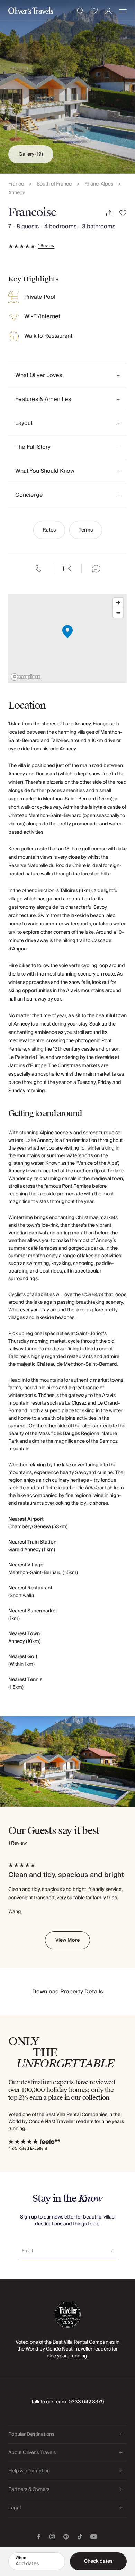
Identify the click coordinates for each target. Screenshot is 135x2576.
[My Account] (109, 11)
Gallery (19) (31, 154)
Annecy (17, 193)
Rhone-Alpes (99, 184)
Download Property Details (68, 1992)
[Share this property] (109, 213)
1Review (46, 246)
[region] (67, 639)
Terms (86, 530)
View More (67, 1940)
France (16, 184)
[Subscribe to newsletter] (110, 2249)
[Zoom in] (118, 603)
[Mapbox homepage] (26, 677)
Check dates (98, 2561)
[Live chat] (96, 569)
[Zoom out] (118, 613)
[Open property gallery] (67, 87)
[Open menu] (123, 11)
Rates (49, 530)
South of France (54, 184)
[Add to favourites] (123, 213)
